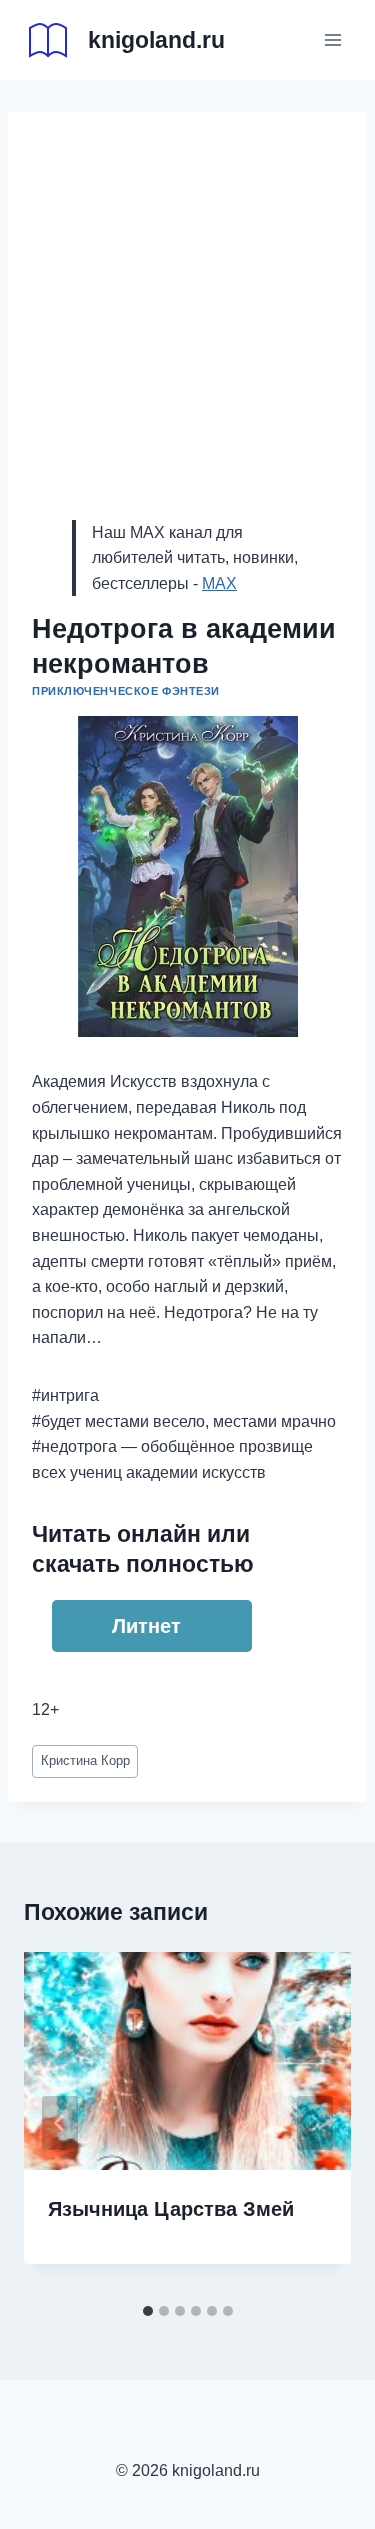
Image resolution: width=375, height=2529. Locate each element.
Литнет (146, 1626)
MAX (219, 583)
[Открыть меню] (332, 39)
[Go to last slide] (60, 2123)
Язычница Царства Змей (171, 2209)
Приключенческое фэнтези (126, 691)
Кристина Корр (85, 1760)
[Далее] (315, 2123)
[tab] (148, 2311)
